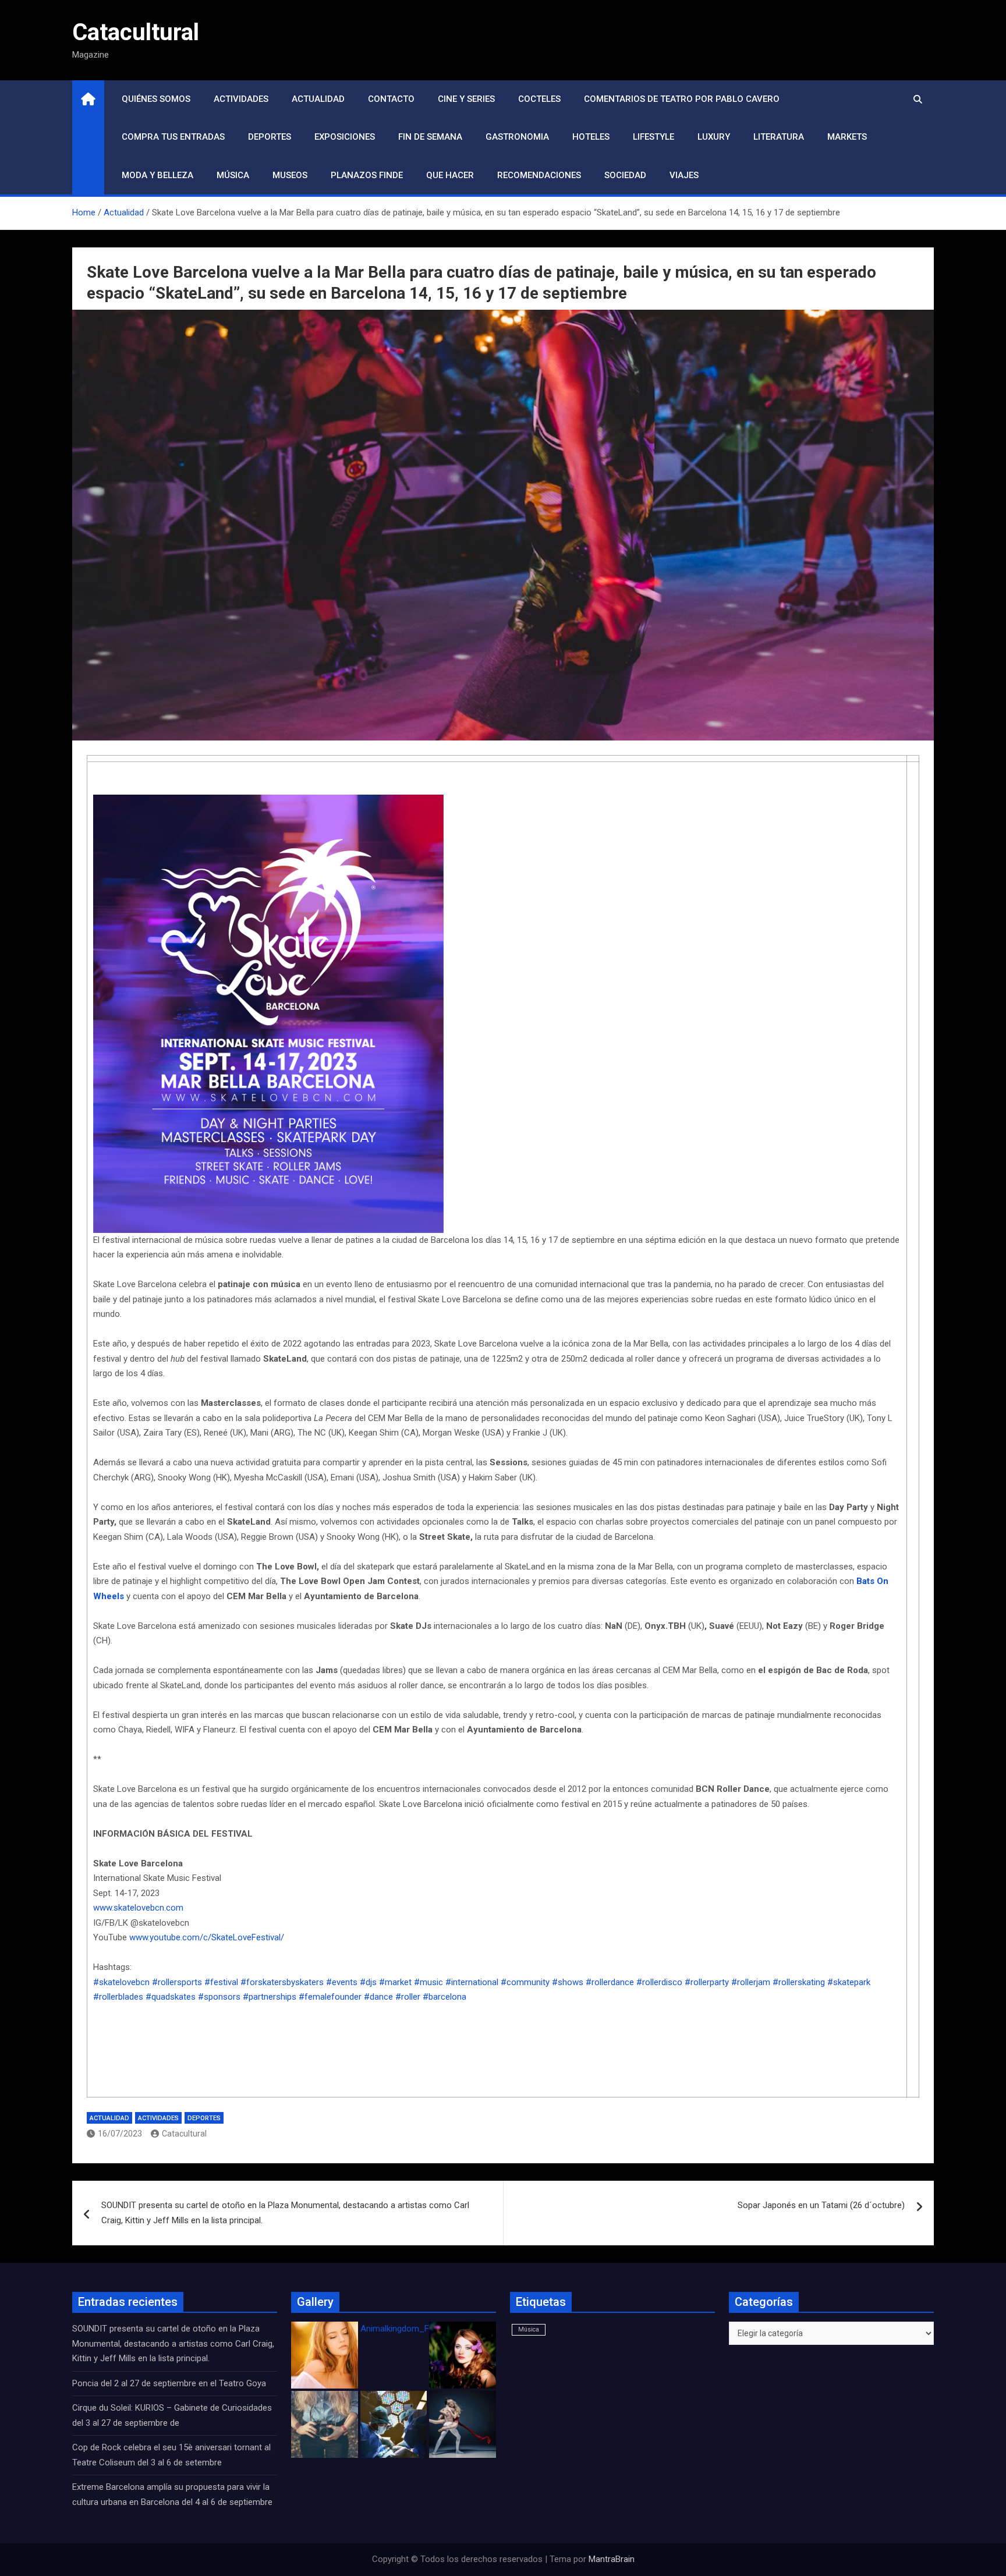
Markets (847, 137)
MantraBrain (612, 2559)
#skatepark (849, 1982)
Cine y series (466, 99)
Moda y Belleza (157, 175)
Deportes (270, 137)
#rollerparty (707, 1982)
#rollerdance (610, 1982)
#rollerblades (118, 1997)
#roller (408, 1997)
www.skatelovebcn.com (138, 1908)
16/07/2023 (120, 2134)
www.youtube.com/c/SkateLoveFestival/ (207, 1937)
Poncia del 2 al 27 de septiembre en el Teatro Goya (169, 2383)
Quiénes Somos (156, 99)
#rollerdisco (659, 1982)
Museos (290, 175)
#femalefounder (330, 1997)
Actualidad (318, 99)
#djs (368, 1982)
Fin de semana (430, 137)
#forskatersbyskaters (282, 1982)
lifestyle (653, 137)
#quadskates (171, 1997)
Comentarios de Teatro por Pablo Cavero (682, 99)
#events (342, 1982)
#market (395, 1982)
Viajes (684, 175)
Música (233, 175)
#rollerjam (751, 1982)
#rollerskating (799, 1982)
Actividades (241, 99)
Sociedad (625, 175)
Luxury (714, 137)
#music (428, 1982)
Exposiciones (345, 137)
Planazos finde (367, 175)
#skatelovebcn (121, 1982)
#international (472, 1982)
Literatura (779, 137)
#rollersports (177, 1982)
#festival (221, 1982)
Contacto (391, 99)
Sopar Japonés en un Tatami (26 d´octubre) (821, 2205)
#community (525, 1982)
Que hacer (450, 175)
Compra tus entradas (173, 137)
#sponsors (219, 1997)
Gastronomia (517, 137)
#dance (378, 1997)
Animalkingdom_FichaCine (411, 2329)
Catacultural (136, 32)
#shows (568, 1982)
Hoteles (591, 137)
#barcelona (444, 1997)
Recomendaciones (539, 175)
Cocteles (539, 99)
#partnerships (270, 1997)
